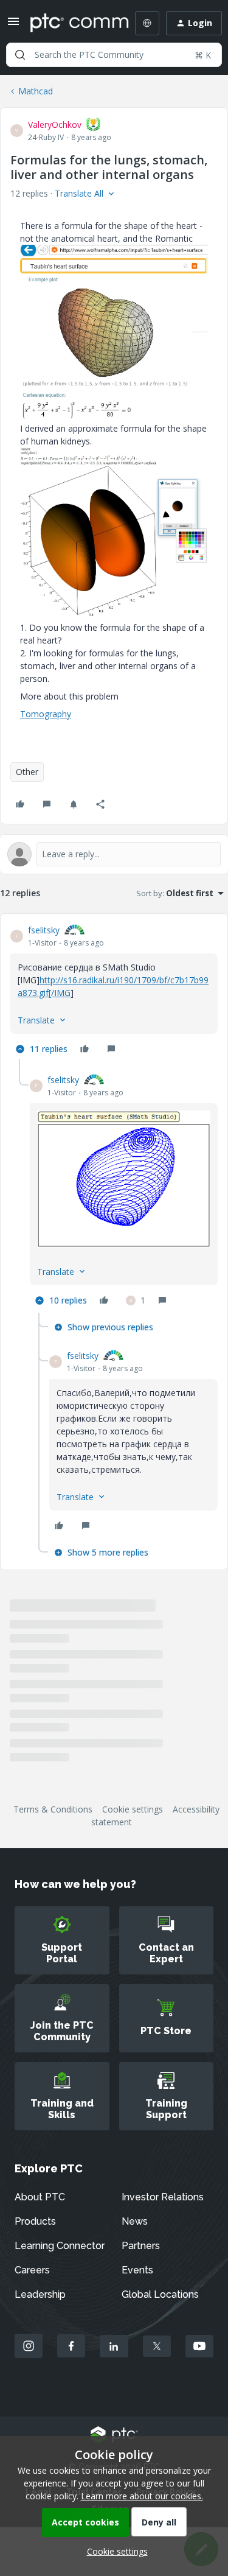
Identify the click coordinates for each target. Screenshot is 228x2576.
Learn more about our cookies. (142, 2496)
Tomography (46, 714)
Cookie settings (133, 1809)
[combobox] (114, 55)
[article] (114, 991)
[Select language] (147, 23)
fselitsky (44, 930)
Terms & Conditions (53, 1809)
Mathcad (36, 91)
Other (27, 772)
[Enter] (20, 55)
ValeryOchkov (55, 125)
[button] (13, 25)
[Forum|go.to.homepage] (71, 23)
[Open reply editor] (114, 854)
